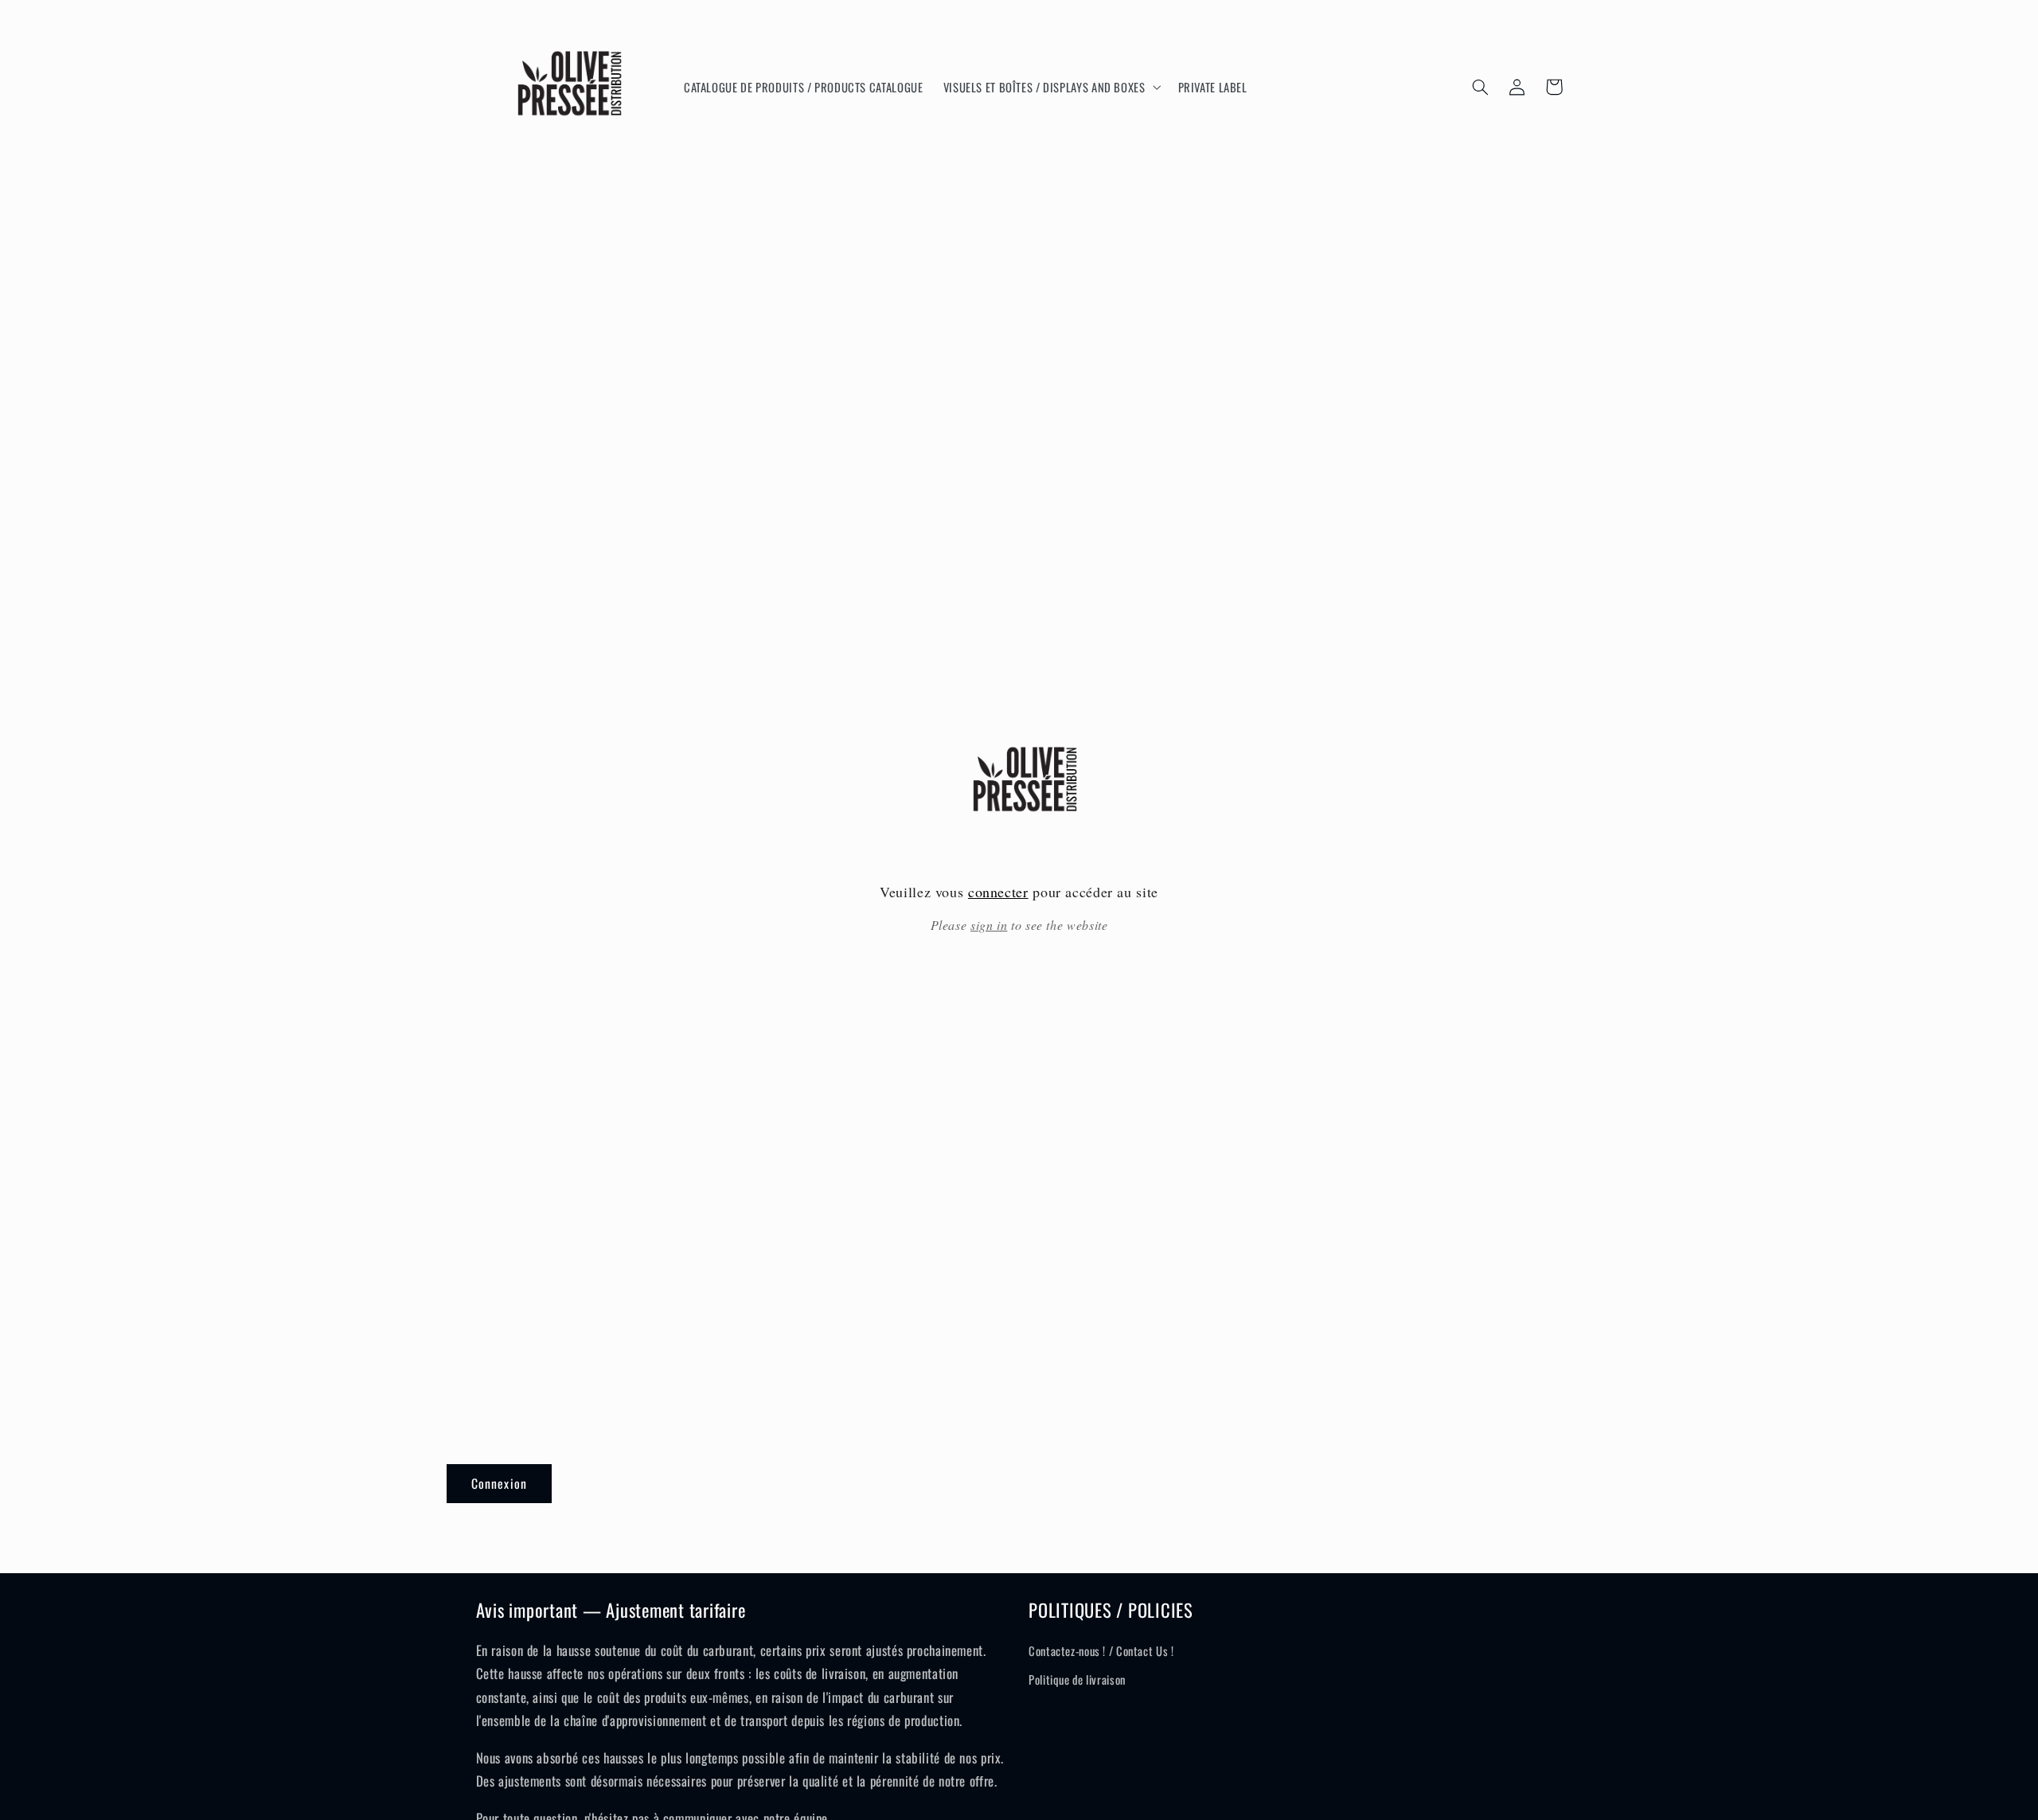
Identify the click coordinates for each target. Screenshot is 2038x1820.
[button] (1050, 87)
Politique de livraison (1077, 1679)
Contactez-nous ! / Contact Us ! (1101, 1650)
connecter (998, 892)
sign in (989, 925)
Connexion (499, 1483)
